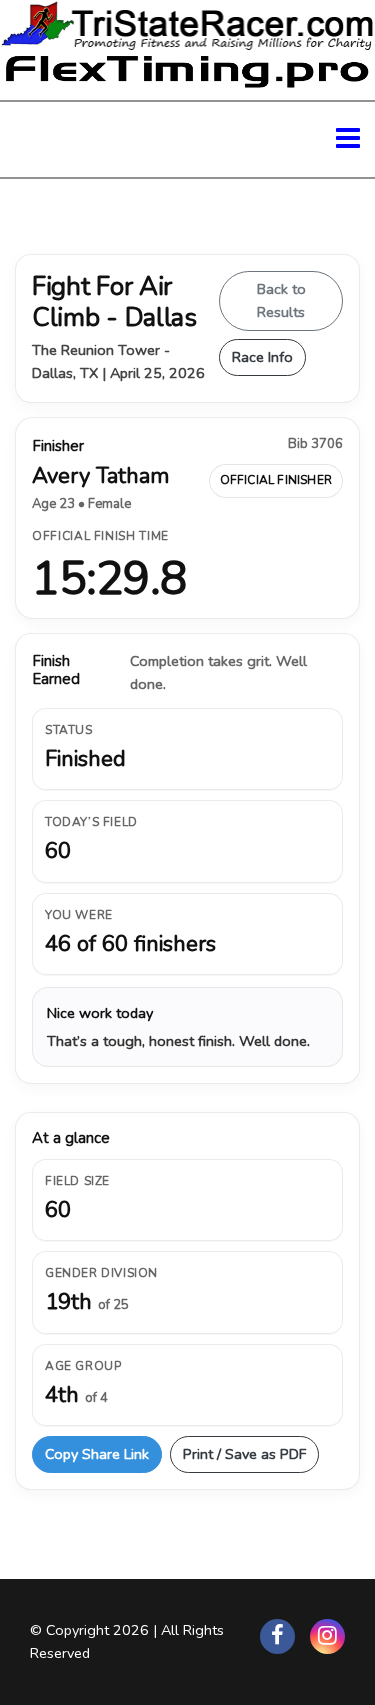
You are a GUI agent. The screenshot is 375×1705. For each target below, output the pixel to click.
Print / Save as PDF (244, 1454)
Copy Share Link (97, 1454)
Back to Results (281, 300)
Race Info (262, 357)
